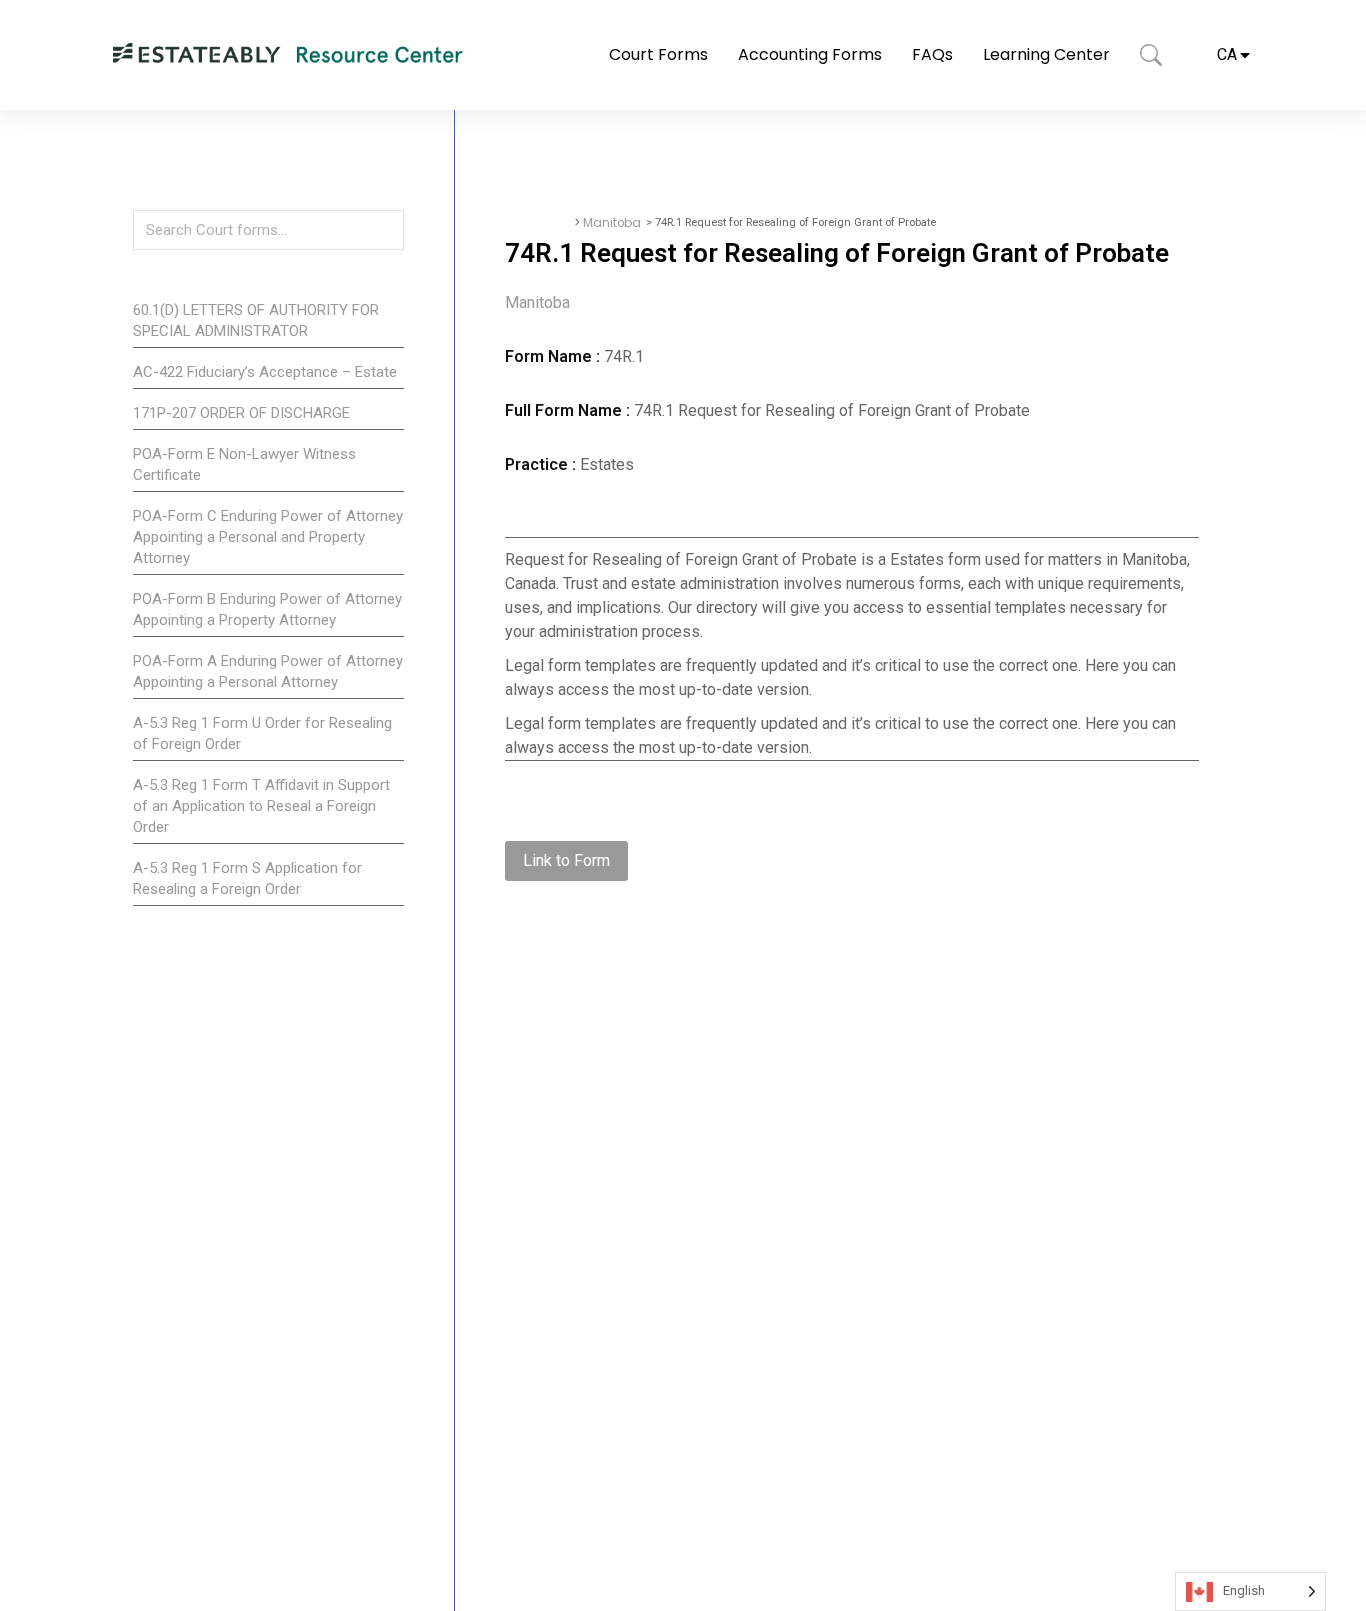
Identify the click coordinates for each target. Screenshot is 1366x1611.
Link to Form (566, 860)
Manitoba (612, 223)
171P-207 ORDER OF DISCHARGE (241, 413)
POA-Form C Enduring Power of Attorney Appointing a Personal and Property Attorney (268, 537)
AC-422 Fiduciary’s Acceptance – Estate (265, 372)
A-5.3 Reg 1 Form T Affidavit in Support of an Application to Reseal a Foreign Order (261, 806)
